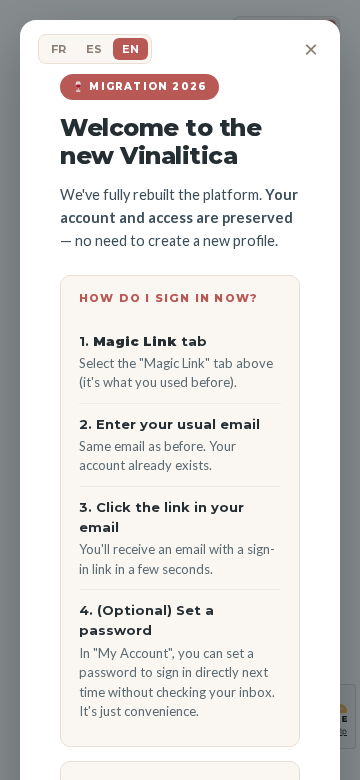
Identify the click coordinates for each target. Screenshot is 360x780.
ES (94, 49)
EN (130, 49)
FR (58, 49)
